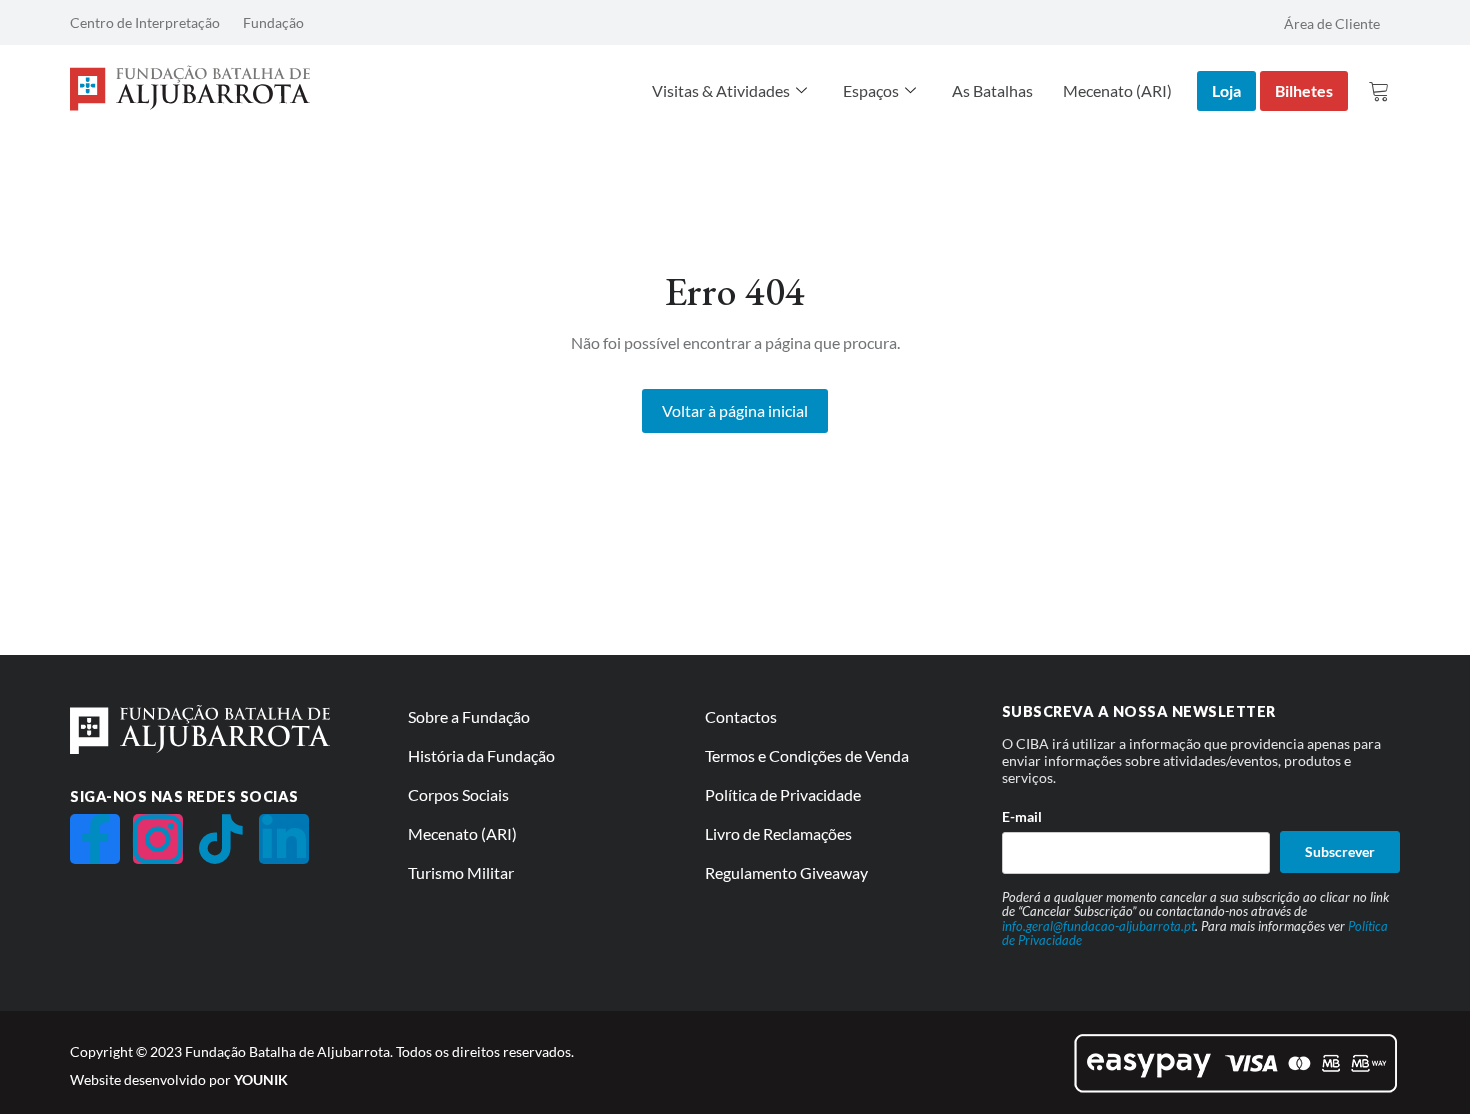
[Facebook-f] (95, 839)
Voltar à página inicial (735, 410)
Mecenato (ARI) (1117, 90)
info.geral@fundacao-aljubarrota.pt (1098, 926)
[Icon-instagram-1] (158, 839)
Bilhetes (1304, 90)
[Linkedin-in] (284, 839)
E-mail (1022, 816)
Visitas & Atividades (721, 90)
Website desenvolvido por (179, 1079)
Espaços (871, 90)
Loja (1226, 90)
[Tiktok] (221, 839)
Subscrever (1340, 851)
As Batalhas (992, 90)
